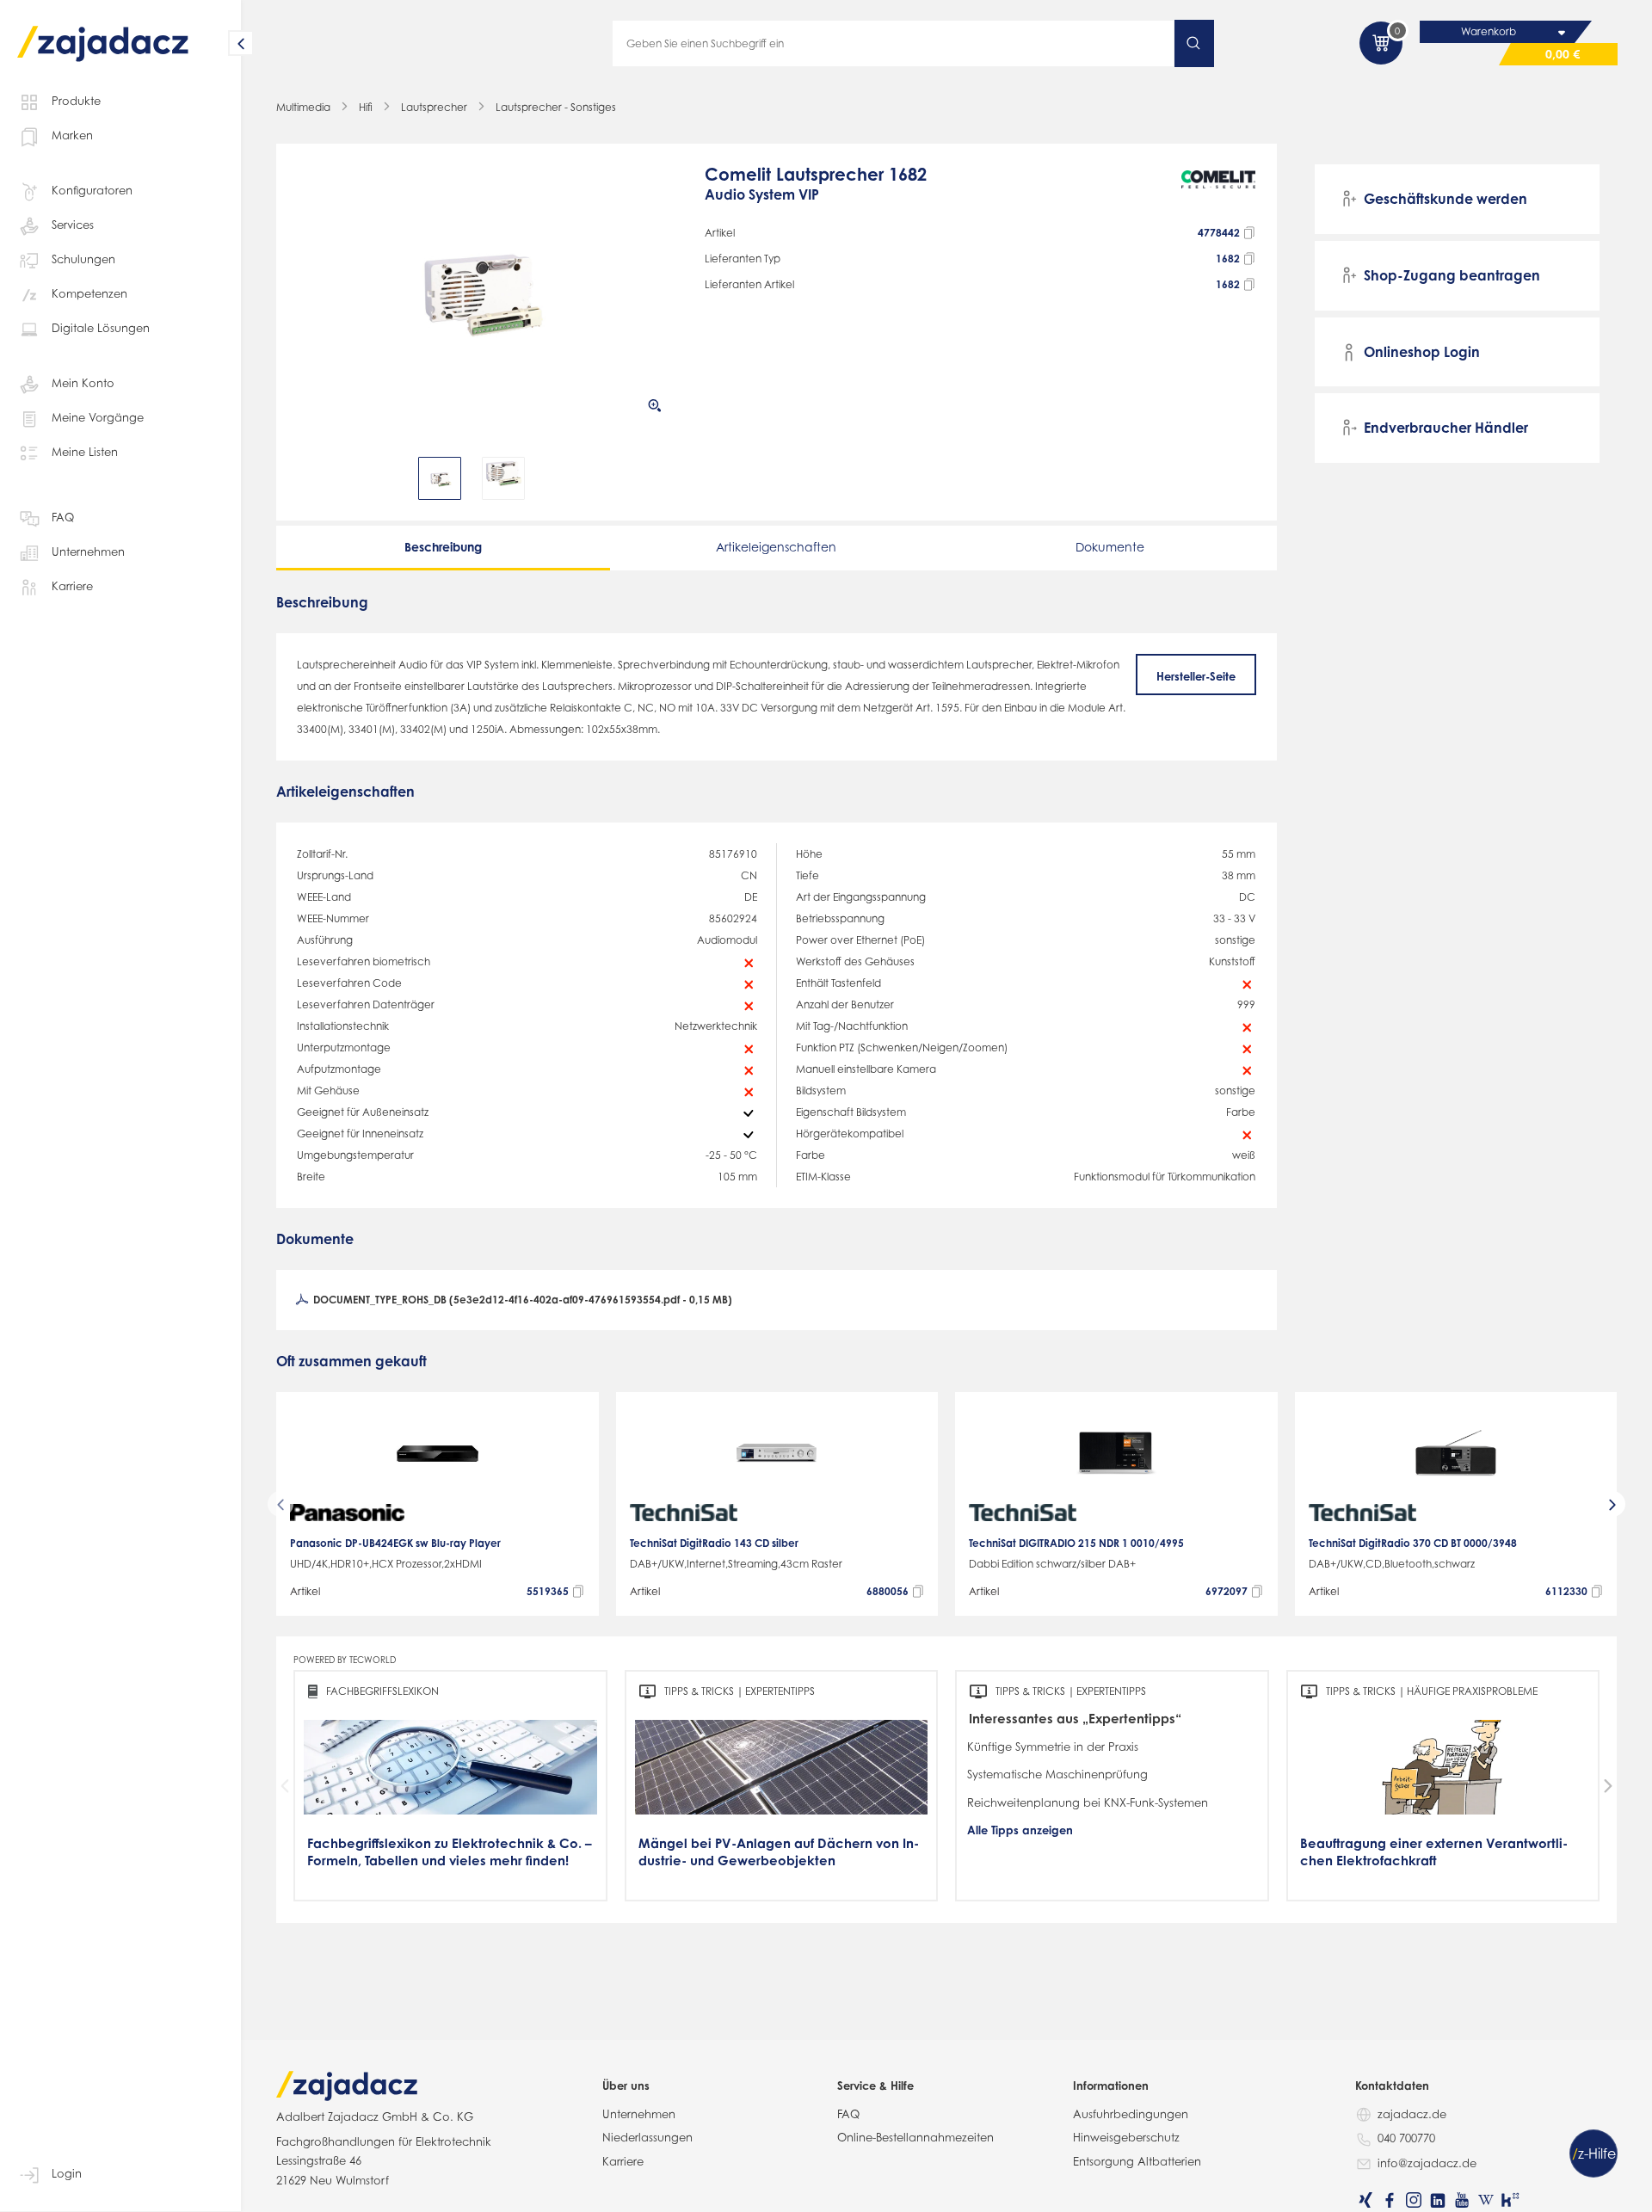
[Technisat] (684, 1513)
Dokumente (1110, 547)
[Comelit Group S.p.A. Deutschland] (1219, 192)
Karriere (72, 586)
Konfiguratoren (92, 190)
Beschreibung (443, 547)
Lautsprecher (434, 107)
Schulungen (83, 259)
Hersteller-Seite (1196, 676)
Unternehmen (88, 551)
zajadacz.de (1412, 2114)
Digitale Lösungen (101, 328)
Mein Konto (83, 383)
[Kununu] (1510, 2200)
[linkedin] (1438, 2200)
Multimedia (303, 107)
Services (73, 225)
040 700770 (1406, 2138)
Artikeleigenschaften (776, 547)
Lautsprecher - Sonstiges (556, 107)
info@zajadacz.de (1427, 2163)
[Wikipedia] (1486, 2200)
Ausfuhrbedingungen (1131, 2114)
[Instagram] (1414, 2200)
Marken (72, 135)
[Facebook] (1390, 2200)
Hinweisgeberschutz (1126, 2137)
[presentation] (309, 478)
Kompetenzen (89, 293)
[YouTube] (1462, 2200)
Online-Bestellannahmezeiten (915, 2137)
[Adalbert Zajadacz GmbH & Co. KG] (103, 31)
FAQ (63, 517)
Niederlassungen (647, 2137)
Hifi (366, 107)
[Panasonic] (347, 1513)
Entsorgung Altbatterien (1137, 2161)
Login (67, 2173)
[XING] (1365, 2200)
